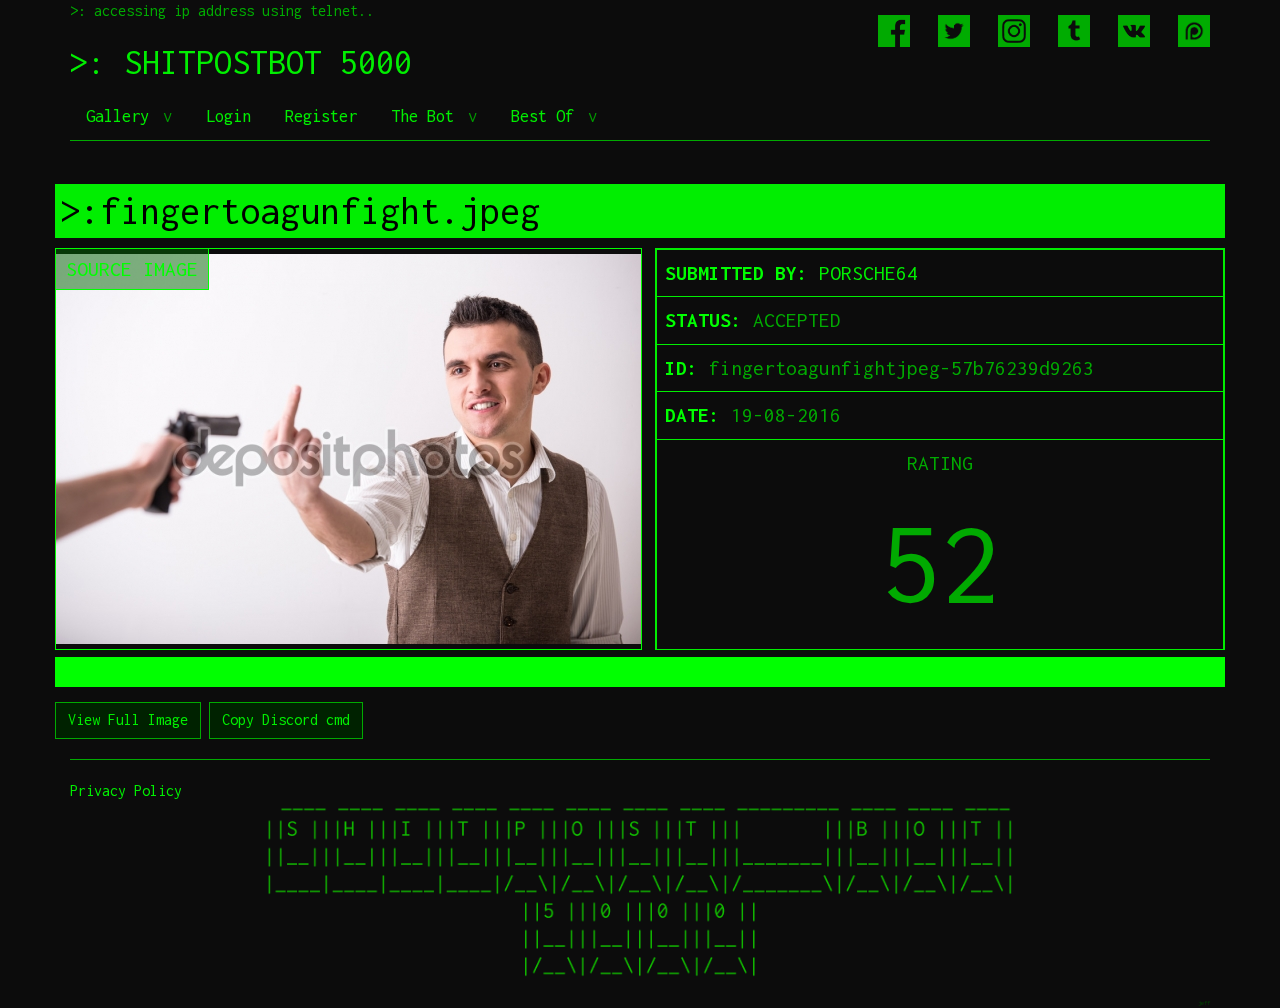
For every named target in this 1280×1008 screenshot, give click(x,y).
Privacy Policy (126, 790)
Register (321, 116)
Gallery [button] (122, 116)
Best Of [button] (547, 116)
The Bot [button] (427, 116)
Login (228, 116)
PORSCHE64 (868, 273)
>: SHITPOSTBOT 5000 (241, 62)
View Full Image (128, 719)
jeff (1204, 1002)
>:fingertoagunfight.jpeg (300, 211)
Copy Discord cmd (286, 719)
